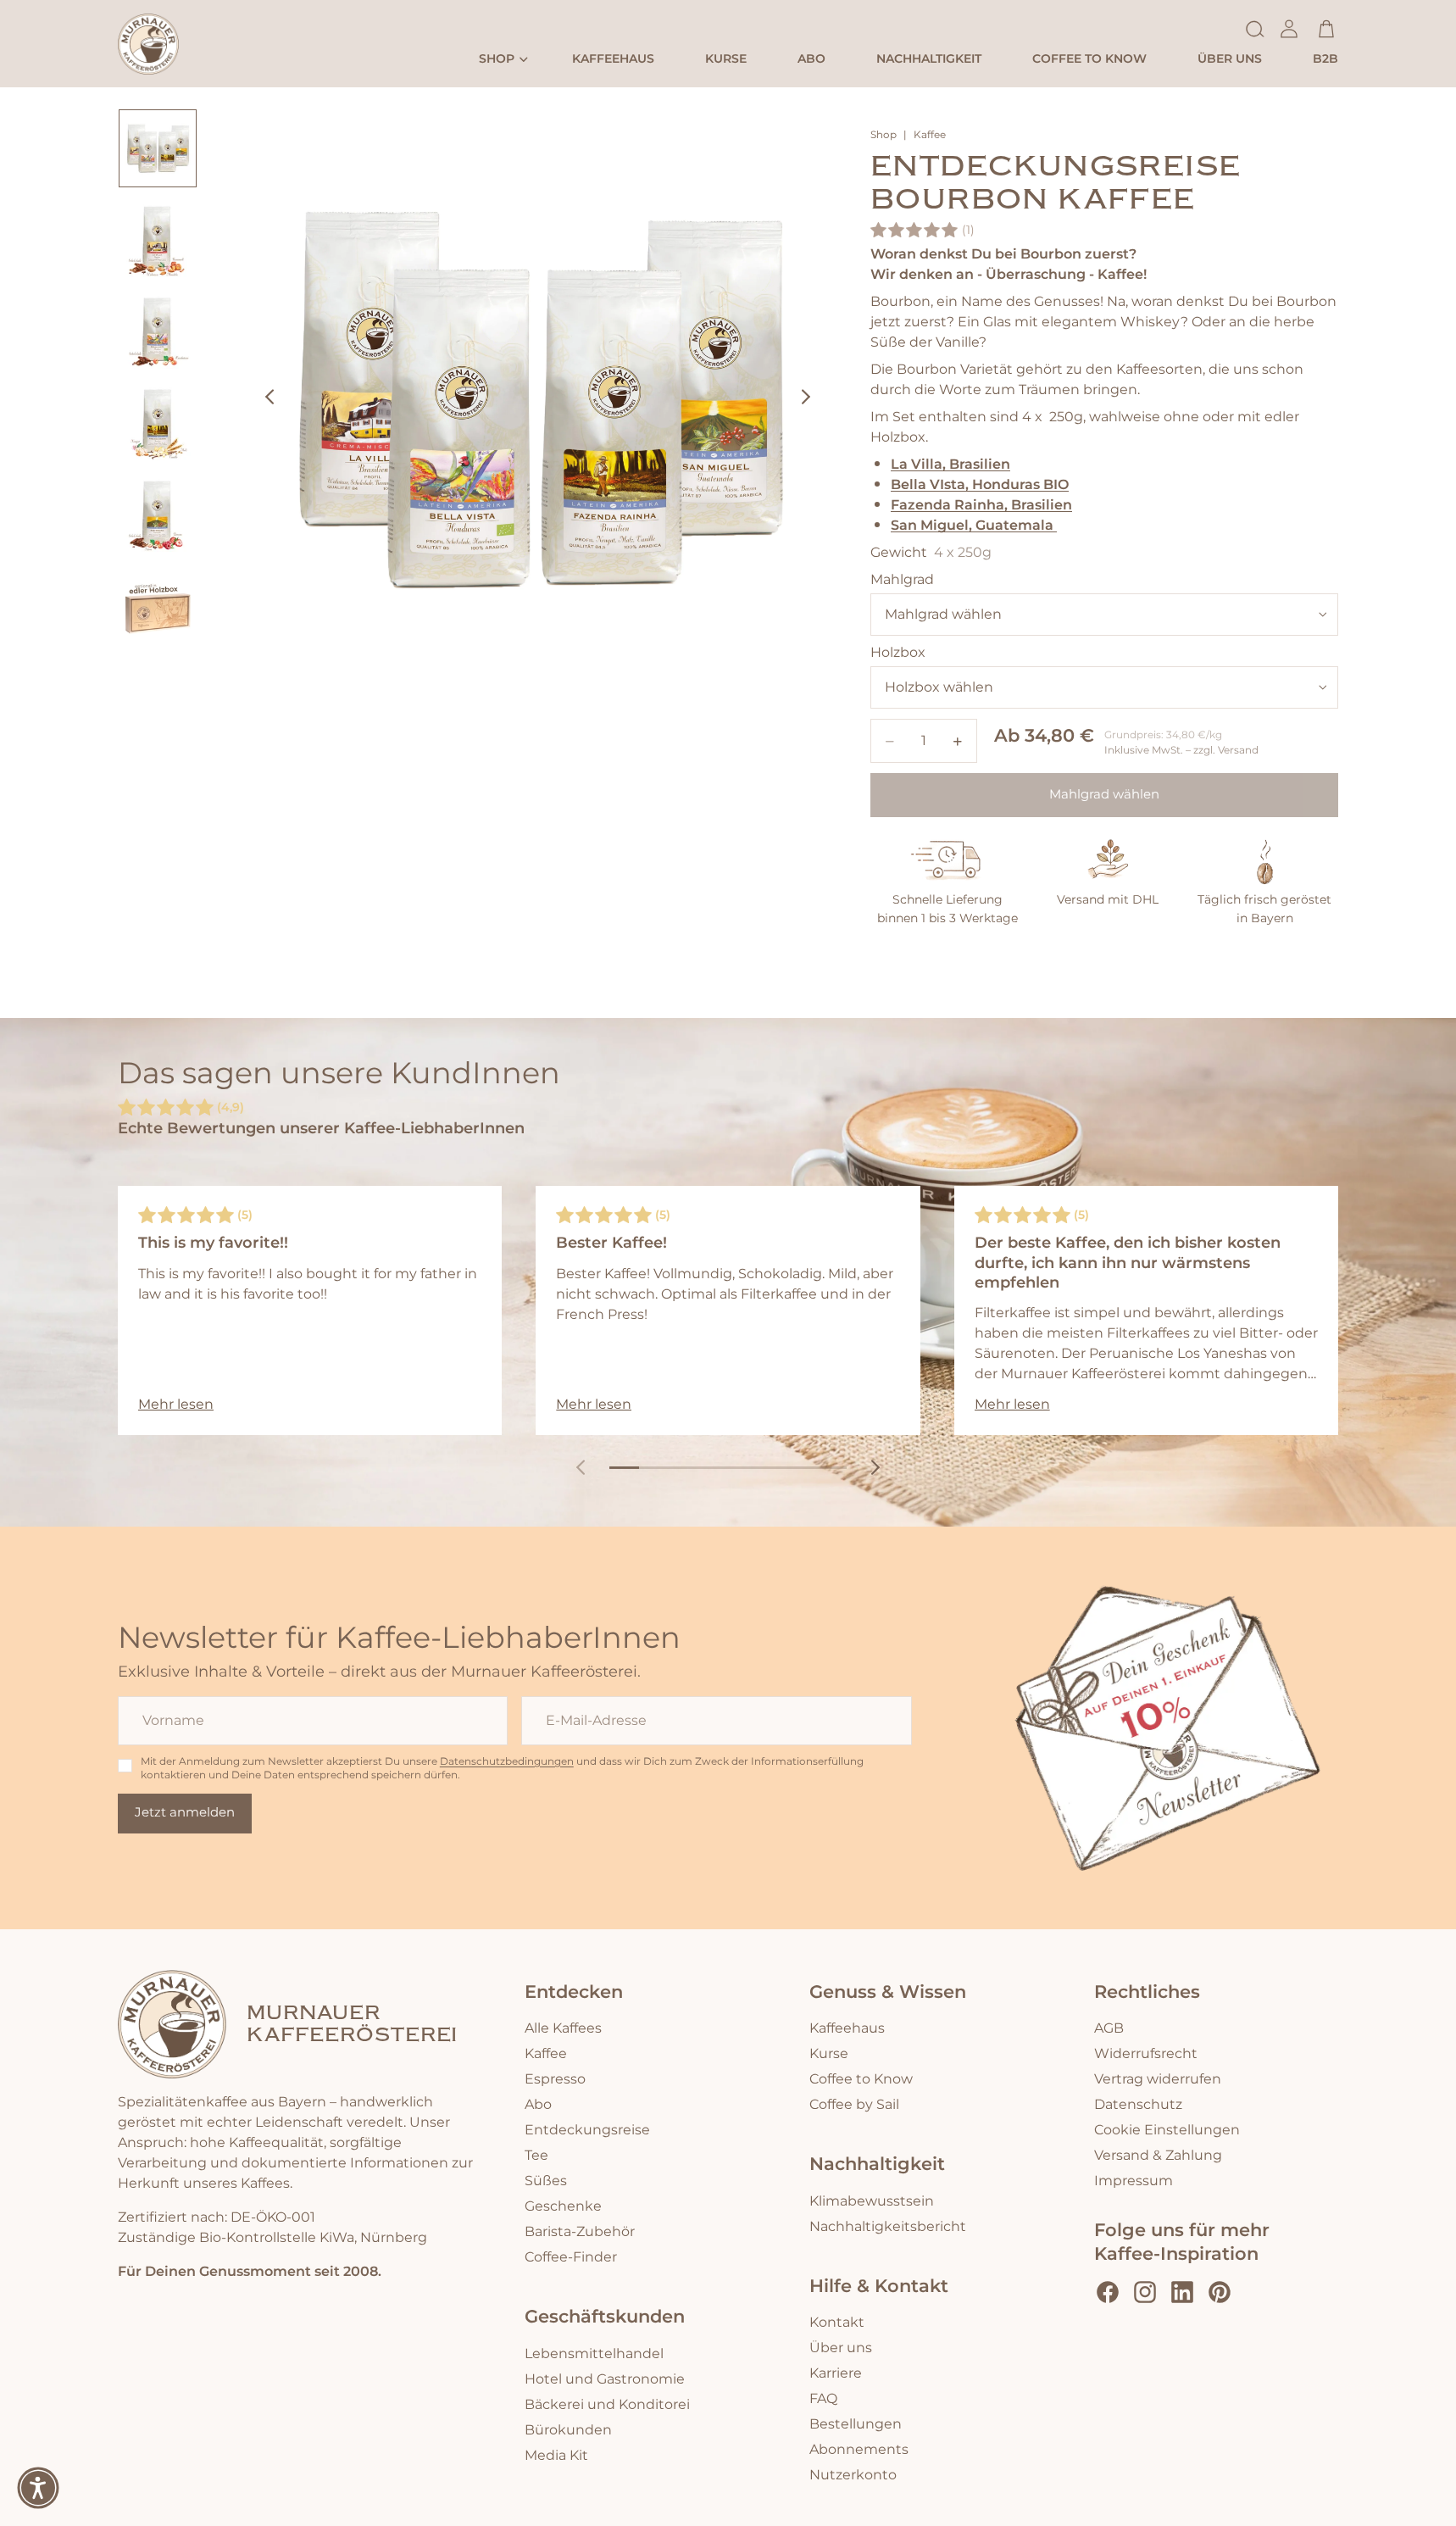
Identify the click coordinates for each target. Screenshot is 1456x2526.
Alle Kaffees (563, 2028)
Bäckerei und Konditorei (607, 2405)
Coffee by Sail (854, 2105)
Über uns (841, 2348)
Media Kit (556, 2456)
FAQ (823, 2399)
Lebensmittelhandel (594, 2354)
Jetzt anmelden (185, 1813)
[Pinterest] (1220, 2292)
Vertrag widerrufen (1158, 2079)
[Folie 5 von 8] (743, 1468)
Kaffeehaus (847, 2028)
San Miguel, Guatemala (974, 525)
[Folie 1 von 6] (158, 148)
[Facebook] (1108, 2292)
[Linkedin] (1182, 2292)
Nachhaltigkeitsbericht (888, 2227)
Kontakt (837, 2323)
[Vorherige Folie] (264, 400)
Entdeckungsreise (587, 2130)
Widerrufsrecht (1146, 2054)
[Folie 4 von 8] (713, 1468)
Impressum (1134, 2181)
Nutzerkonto (853, 2475)
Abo (538, 2105)
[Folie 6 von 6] (158, 606)
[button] (38, 2488)
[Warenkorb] (1326, 29)
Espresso (555, 2079)
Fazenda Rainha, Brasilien (981, 505)
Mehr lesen (176, 1405)
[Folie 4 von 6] (158, 423)
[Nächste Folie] (811, 400)
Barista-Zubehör (580, 2232)
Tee (536, 2156)
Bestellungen (856, 2424)
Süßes (546, 2181)
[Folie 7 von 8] (802, 1468)
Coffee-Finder (571, 2257)
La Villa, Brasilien (950, 464)
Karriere (836, 2373)
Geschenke (563, 2206)
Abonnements (859, 2450)
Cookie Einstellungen (1167, 2130)
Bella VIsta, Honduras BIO (980, 484)
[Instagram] (1145, 2292)
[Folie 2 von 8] (654, 1468)
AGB (1109, 2028)
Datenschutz (1138, 2105)
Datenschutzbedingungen (507, 1762)
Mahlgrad (902, 580)
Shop (884, 136)
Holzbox (898, 653)
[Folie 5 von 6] (158, 515)
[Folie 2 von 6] (158, 240)
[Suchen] (1255, 29)
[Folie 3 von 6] (158, 331)
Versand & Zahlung (1158, 2156)
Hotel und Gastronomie (605, 2379)
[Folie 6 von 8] (772, 1468)
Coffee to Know (861, 2079)
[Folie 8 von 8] (832, 1468)
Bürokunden (568, 2430)
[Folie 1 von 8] (624, 1468)
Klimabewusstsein (872, 2201)
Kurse (829, 2054)
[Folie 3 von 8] (684, 1468)
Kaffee (930, 136)
